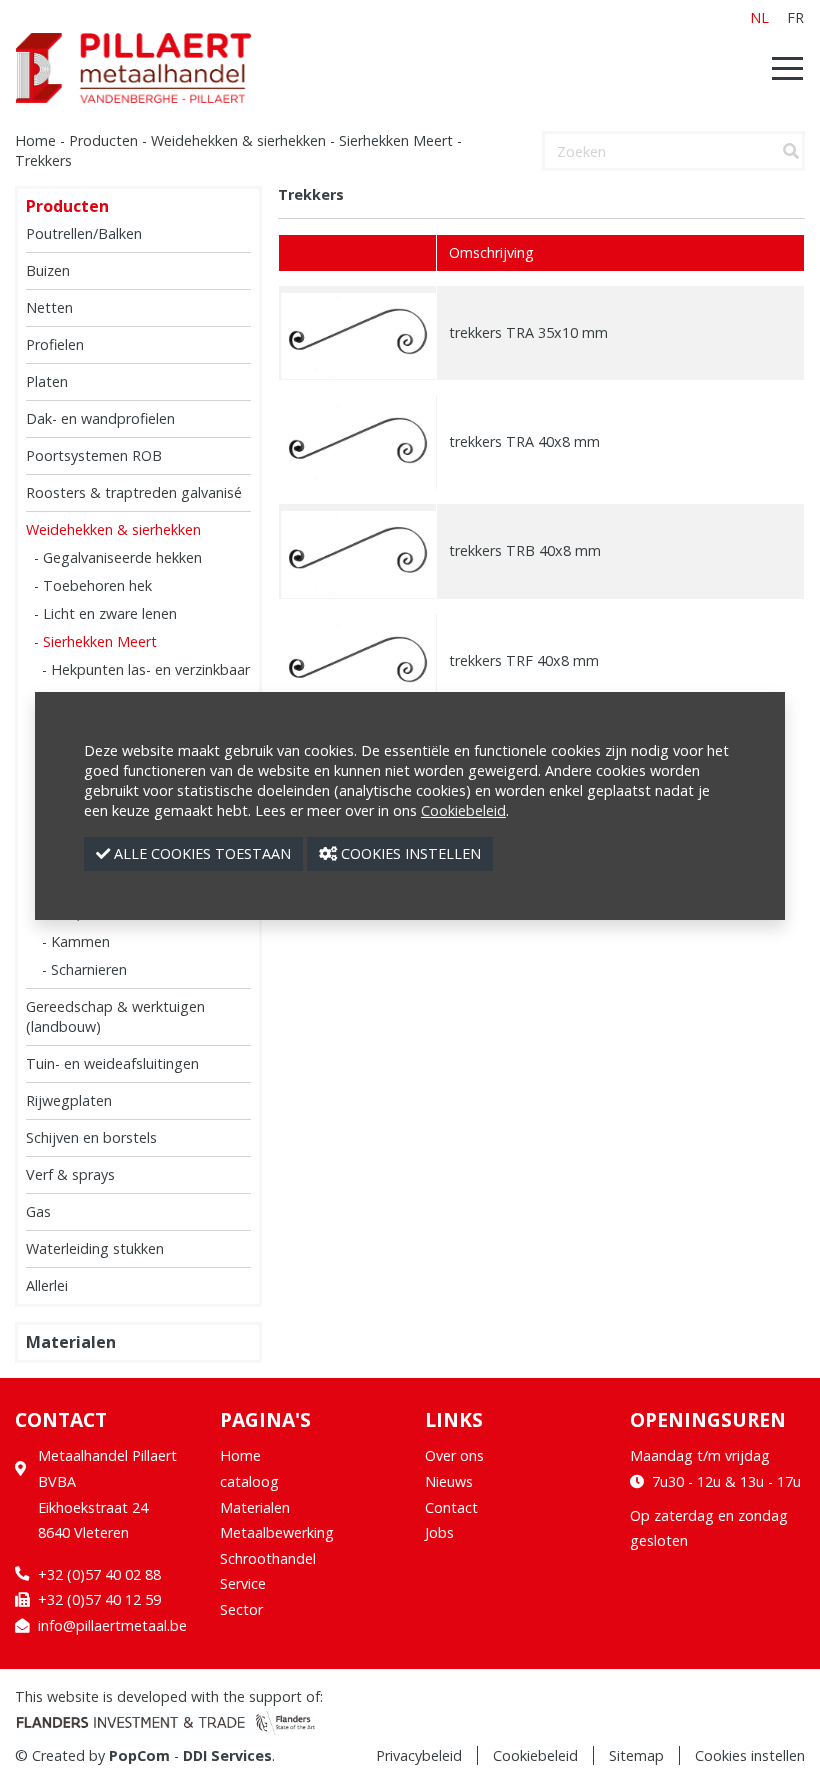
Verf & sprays (70, 1174)
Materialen (71, 1342)
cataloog (249, 1481)
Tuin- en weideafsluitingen (112, 1063)
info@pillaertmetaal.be (112, 1625)
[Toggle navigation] (781, 68)
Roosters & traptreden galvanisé (134, 492)
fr (795, 17)
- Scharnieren (84, 969)
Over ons (454, 1455)
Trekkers (43, 160)
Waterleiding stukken (95, 1248)
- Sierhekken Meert (95, 641)
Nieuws (449, 1481)
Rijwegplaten (69, 1100)
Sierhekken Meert (396, 140)
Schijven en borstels (91, 1137)
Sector (241, 1609)
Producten (103, 140)
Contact (451, 1507)
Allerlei (47, 1285)
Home (35, 140)
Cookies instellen (750, 1755)
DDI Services (227, 1755)
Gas (38, 1211)
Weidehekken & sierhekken (238, 140)
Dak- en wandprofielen (100, 418)
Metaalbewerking (277, 1532)
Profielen (55, 344)
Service (243, 1583)
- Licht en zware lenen (105, 613)
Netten (49, 307)
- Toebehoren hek (93, 585)
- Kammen (76, 941)
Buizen (48, 270)
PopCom (139, 1755)
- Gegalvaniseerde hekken (118, 557)
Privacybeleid (419, 1755)
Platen (47, 381)
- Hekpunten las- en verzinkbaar (146, 669)
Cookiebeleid (535, 1755)
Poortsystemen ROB (94, 455)
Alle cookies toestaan (200, 853)
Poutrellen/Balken (84, 233)
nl (759, 17)
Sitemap (636, 1755)
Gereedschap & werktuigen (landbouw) (115, 1016)
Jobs (439, 1532)
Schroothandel (268, 1558)
